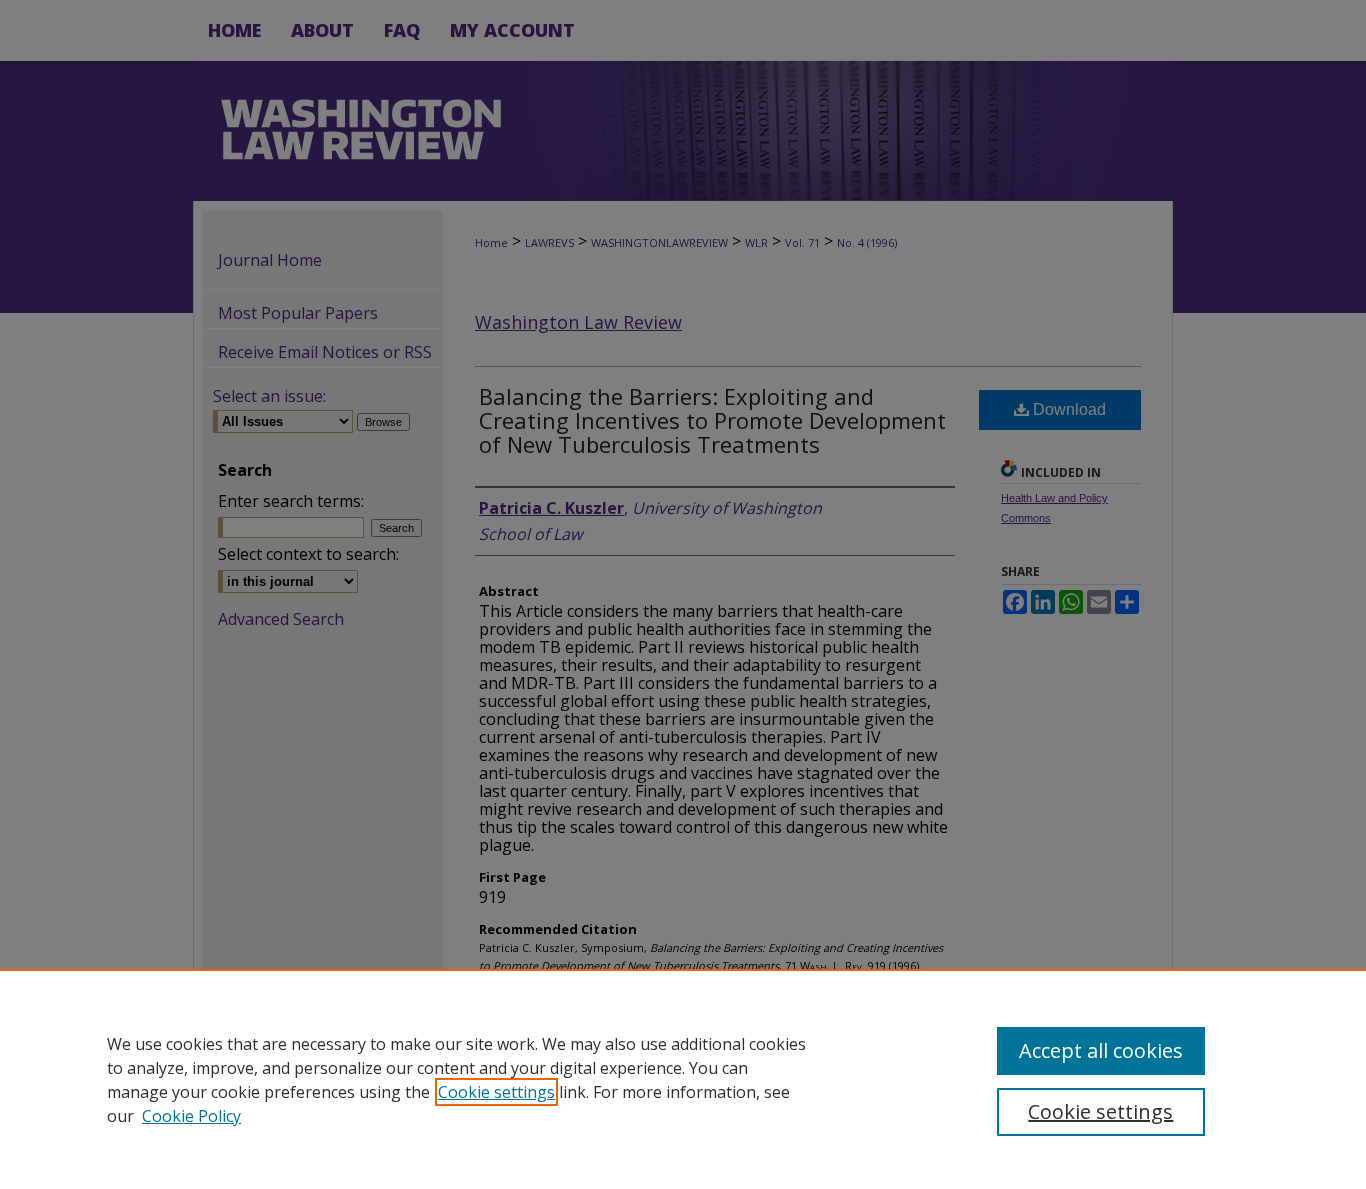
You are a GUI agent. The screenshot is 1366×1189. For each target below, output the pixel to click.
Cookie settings (496, 1092)
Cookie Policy (191, 1116)
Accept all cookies (1101, 1050)
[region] (683, 1079)
